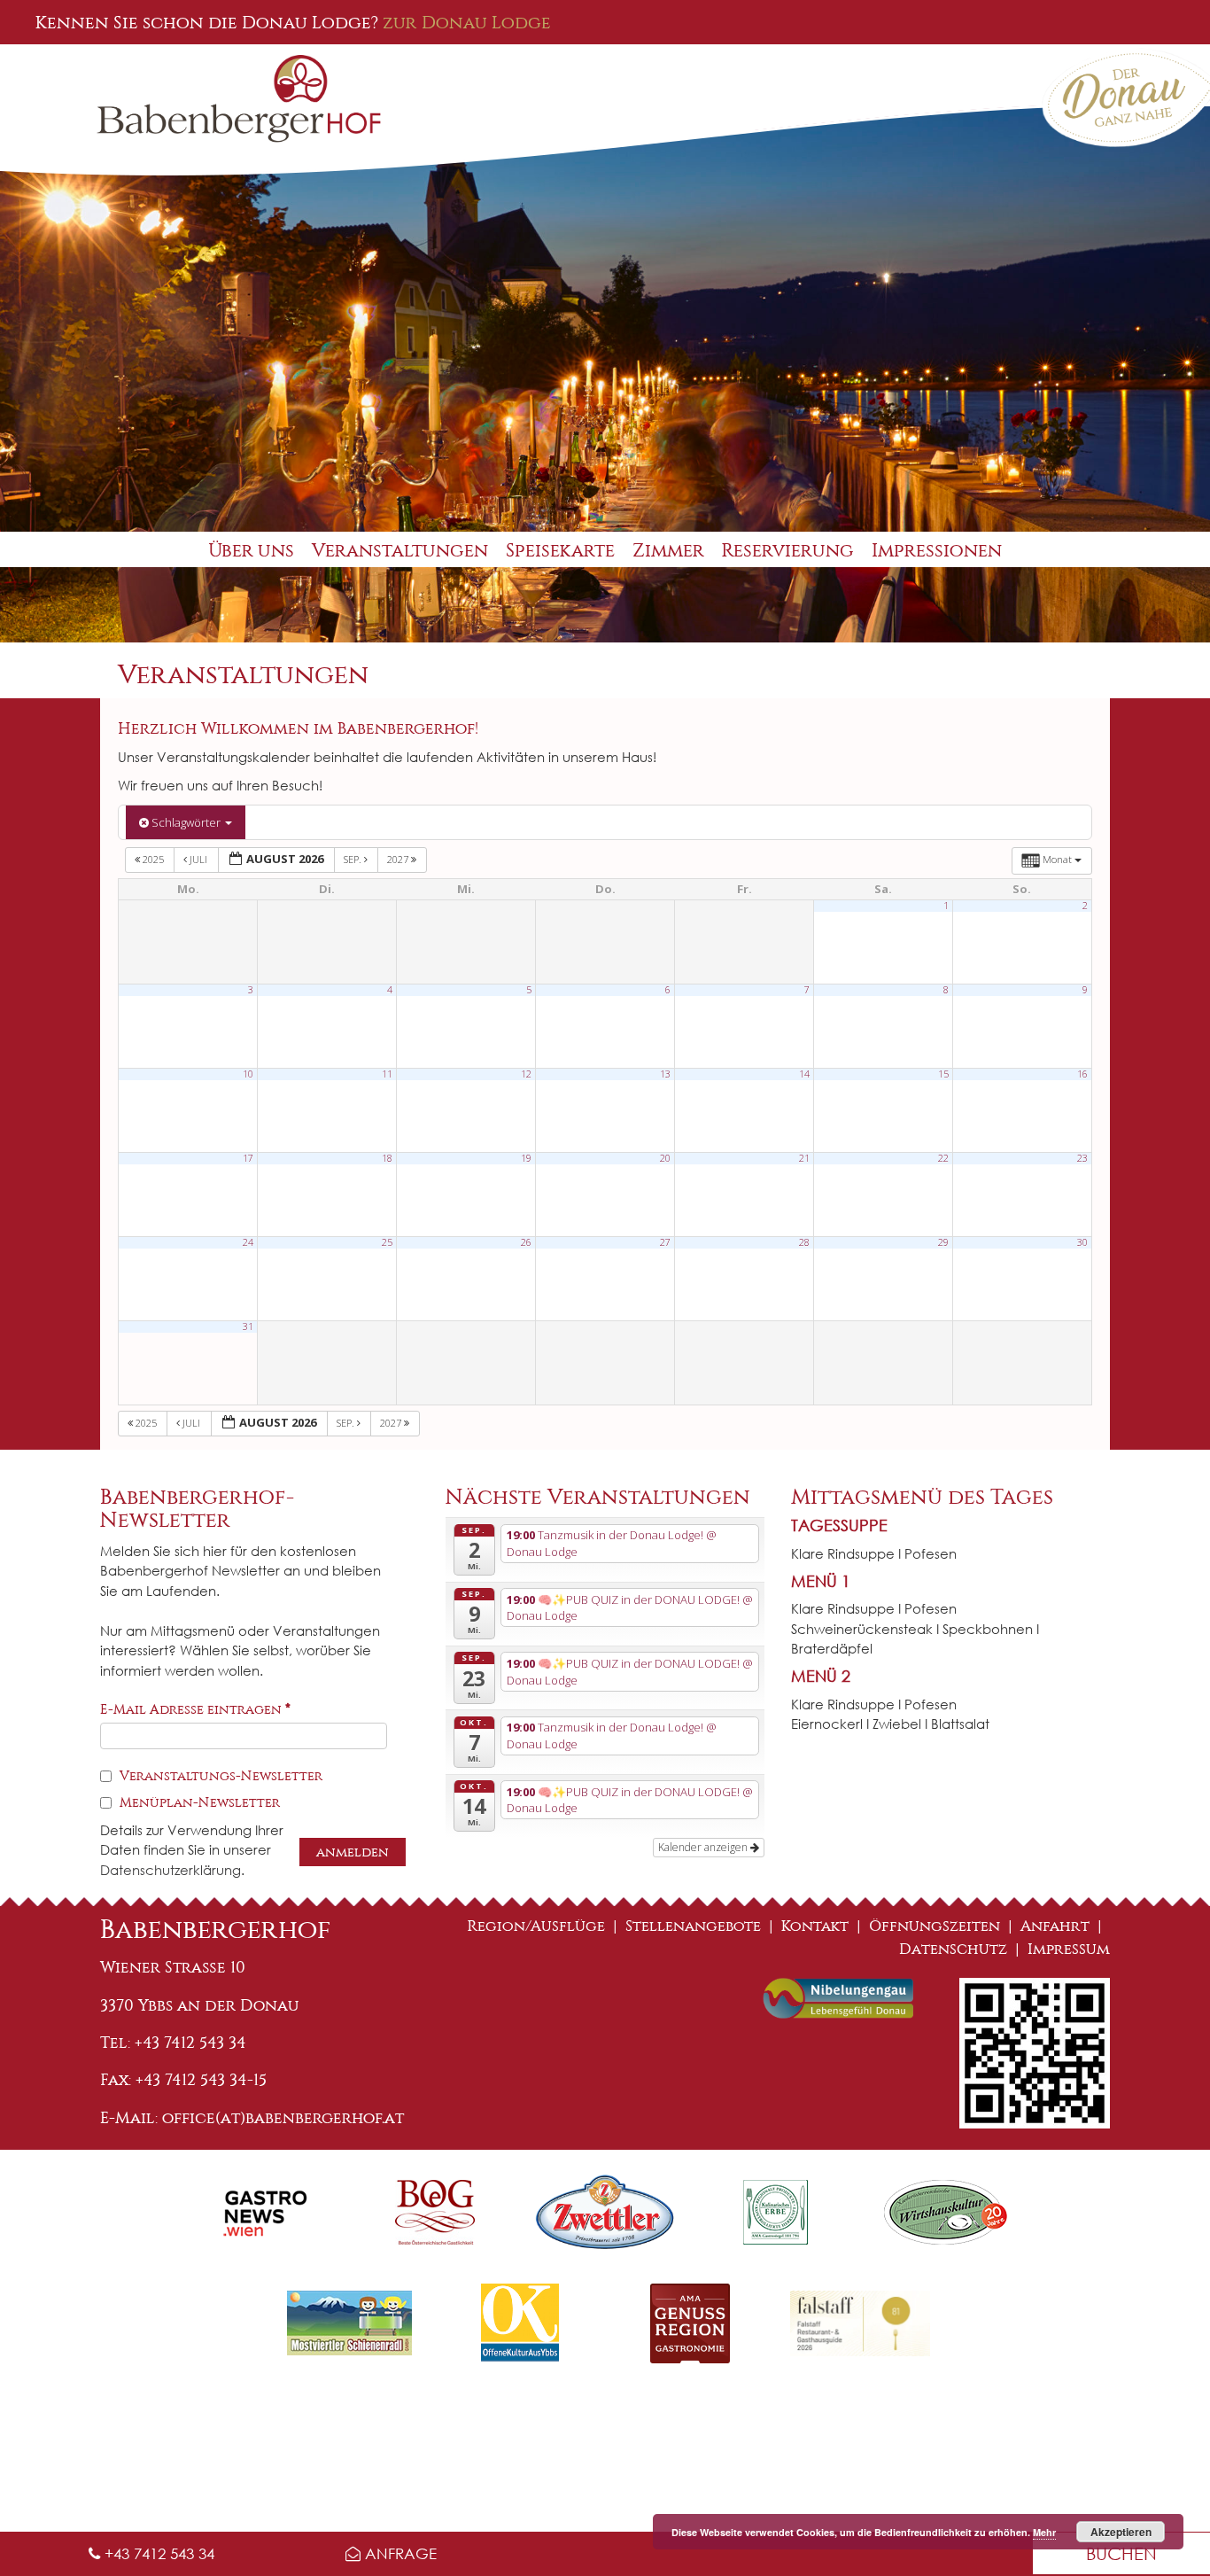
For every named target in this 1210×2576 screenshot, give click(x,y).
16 (1082, 1074)
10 (248, 1074)
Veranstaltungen (400, 551)
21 (804, 1158)
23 (1082, 1158)
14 (804, 1074)
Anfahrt (1055, 1926)
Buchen (1121, 2553)
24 (248, 1242)
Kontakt (815, 1926)
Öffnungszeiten (935, 1926)
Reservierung (788, 551)
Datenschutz (953, 1949)
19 (526, 1158)
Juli (198, 859)
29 (943, 1242)
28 (804, 1242)
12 (526, 1074)
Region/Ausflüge (536, 1926)
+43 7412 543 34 (157, 2553)
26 (526, 1242)
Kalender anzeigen (704, 1847)
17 (248, 1158)
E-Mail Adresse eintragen (195, 1709)
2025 (153, 859)
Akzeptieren (1121, 2532)
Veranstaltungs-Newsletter (219, 1776)
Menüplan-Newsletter (198, 1802)
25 (387, 1242)
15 (943, 1074)
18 (387, 1158)
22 (943, 1158)
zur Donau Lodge (467, 22)
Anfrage (399, 2553)
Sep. (354, 859)
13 (665, 1074)
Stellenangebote (693, 1926)
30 (1082, 1242)
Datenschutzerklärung (171, 1870)
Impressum (1069, 1949)
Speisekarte (560, 551)
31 (248, 1327)
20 (665, 1158)
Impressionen (937, 551)
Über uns (251, 551)
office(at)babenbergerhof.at (283, 2118)
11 (387, 1074)
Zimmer (668, 551)
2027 (399, 859)
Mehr (1044, 2532)
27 (665, 1242)
